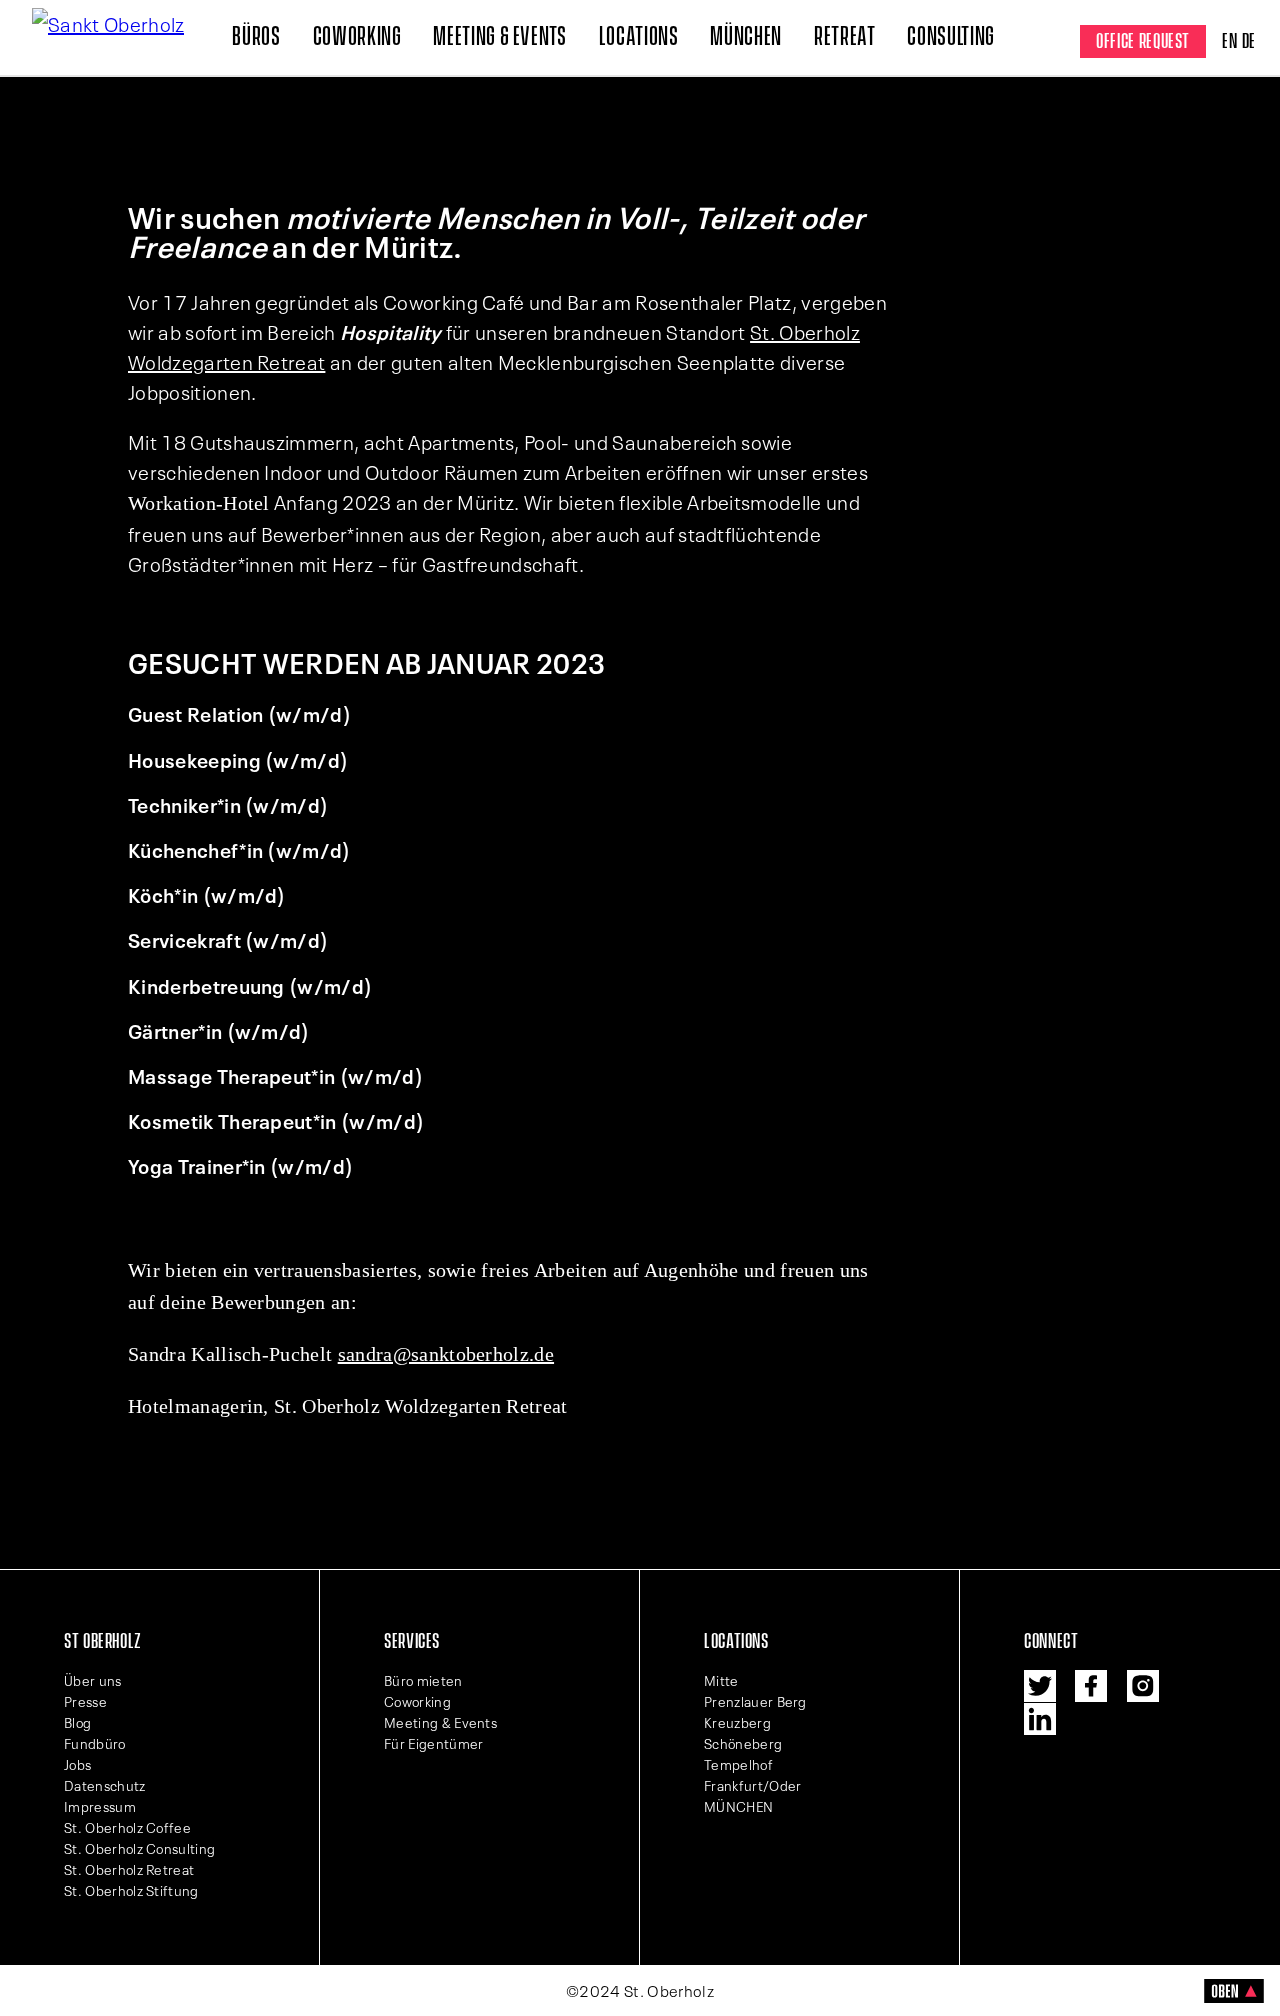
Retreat (844, 37)
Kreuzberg (737, 1722)
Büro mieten (423, 1680)
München (745, 37)
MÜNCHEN (738, 1806)
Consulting (950, 37)
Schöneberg (743, 1743)
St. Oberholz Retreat (129, 1869)
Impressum (100, 1806)
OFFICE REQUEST (1143, 41)
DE (1249, 41)
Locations (639, 37)
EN (1229, 41)
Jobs (77, 1764)
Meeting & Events (499, 37)
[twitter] (1040, 1686)
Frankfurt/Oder (752, 1785)
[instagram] (1143, 1686)
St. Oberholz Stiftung (131, 1890)
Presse (85, 1701)
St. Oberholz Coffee (127, 1827)
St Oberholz (103, 1641)
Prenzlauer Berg (755, 1701)
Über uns (93, 1680)
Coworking (357, 37)
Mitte (721, 1680)
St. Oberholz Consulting (139, 1848)
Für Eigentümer (433, 1743)
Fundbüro (95, 1743)
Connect (1051, 1641)
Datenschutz (105, 1785)
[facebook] (1091, 1686)
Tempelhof (738, 1764)
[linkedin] (1040, 1719)
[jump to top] (1234, 1996)
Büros (256, 37)
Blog (77, 1722)
